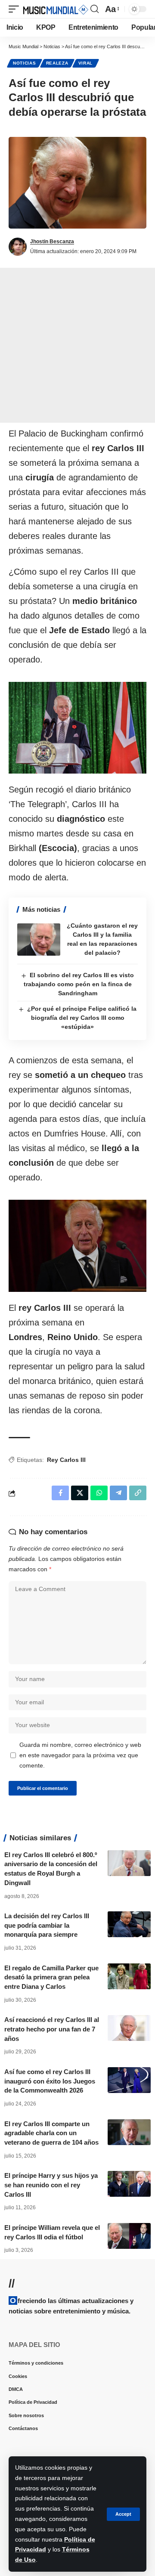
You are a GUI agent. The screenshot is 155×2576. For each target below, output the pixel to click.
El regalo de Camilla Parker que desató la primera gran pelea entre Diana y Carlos (51, 1977)
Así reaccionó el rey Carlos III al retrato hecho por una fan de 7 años (52, 2029)
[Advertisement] (77, 345)
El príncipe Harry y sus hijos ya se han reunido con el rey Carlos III (51, 2185)
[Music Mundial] (56, 9)
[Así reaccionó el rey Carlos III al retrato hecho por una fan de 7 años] (129, 2028)
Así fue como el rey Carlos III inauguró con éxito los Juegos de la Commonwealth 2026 (50, 2081)
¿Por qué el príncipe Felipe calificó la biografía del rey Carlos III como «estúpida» (82, 1018)
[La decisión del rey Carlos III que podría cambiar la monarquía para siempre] (129, 1924)
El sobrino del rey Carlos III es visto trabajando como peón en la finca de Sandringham (79, 984)
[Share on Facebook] (60, 1493)
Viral (86, 63)
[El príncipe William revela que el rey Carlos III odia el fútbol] (129, 2236)
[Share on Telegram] (118, 1493)
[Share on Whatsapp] (99, 1493)
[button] (123, 2514)
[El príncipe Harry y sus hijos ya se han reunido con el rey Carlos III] (129, 2184)
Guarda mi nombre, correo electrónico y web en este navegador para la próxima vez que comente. (80, 1755)
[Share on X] (80, 1493)
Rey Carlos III (66, 1460)
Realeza (57, 63)
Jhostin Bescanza (52, 241)
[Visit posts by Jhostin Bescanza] (18, 247)
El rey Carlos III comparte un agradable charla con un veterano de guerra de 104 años (51, 2133)
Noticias (25, 63)
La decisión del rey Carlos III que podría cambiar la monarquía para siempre (47, 1925)
